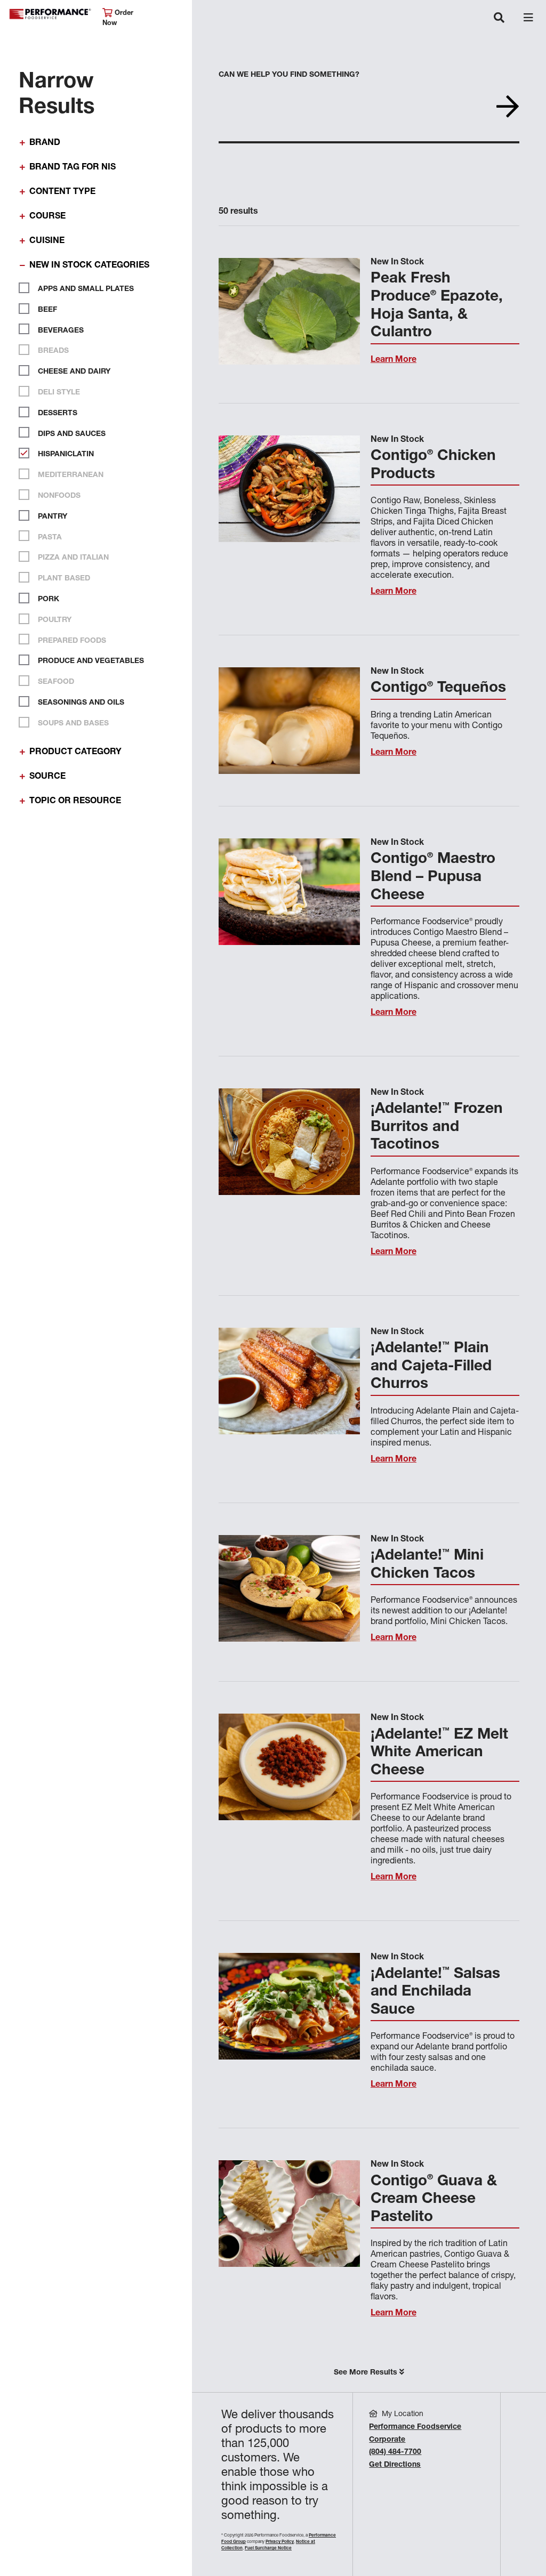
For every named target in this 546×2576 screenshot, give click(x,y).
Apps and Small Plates (85, 289)
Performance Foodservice (50, 14)
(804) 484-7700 (395, 2452)
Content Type (62, 192)
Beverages (60, 330)
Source (47, 777)
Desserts (57, 414)
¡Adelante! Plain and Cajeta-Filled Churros (431, 1367)
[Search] (508, 111)
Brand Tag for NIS (73, 168)
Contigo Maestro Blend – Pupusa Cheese (433, 878)
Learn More (394, 360)
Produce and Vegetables (90, 661)
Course (47, 217)
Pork (47, 600)
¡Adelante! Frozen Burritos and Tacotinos (437, 1128)
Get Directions (395, 2465)
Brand (45, 143)
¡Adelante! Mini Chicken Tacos (427, 1565)
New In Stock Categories (89, 266)
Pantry (51, 517)
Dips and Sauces (71, 434)
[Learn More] (289, 311)
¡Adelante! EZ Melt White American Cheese (439, 1753)
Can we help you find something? (289, 75)
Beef (46, 310)
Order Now (118, 19)
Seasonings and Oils (80, 703)
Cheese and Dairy (73, 372)
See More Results (367, 2373)
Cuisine (47, 241)
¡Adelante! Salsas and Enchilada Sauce (435, 1993)
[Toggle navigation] (499, 19)
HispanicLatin (65, 455)
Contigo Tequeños (438, 689)
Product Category (75, 753)
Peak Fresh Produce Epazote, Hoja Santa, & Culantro (437, 306)
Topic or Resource (75, 802)
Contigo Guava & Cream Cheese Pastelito (434, 2200)
